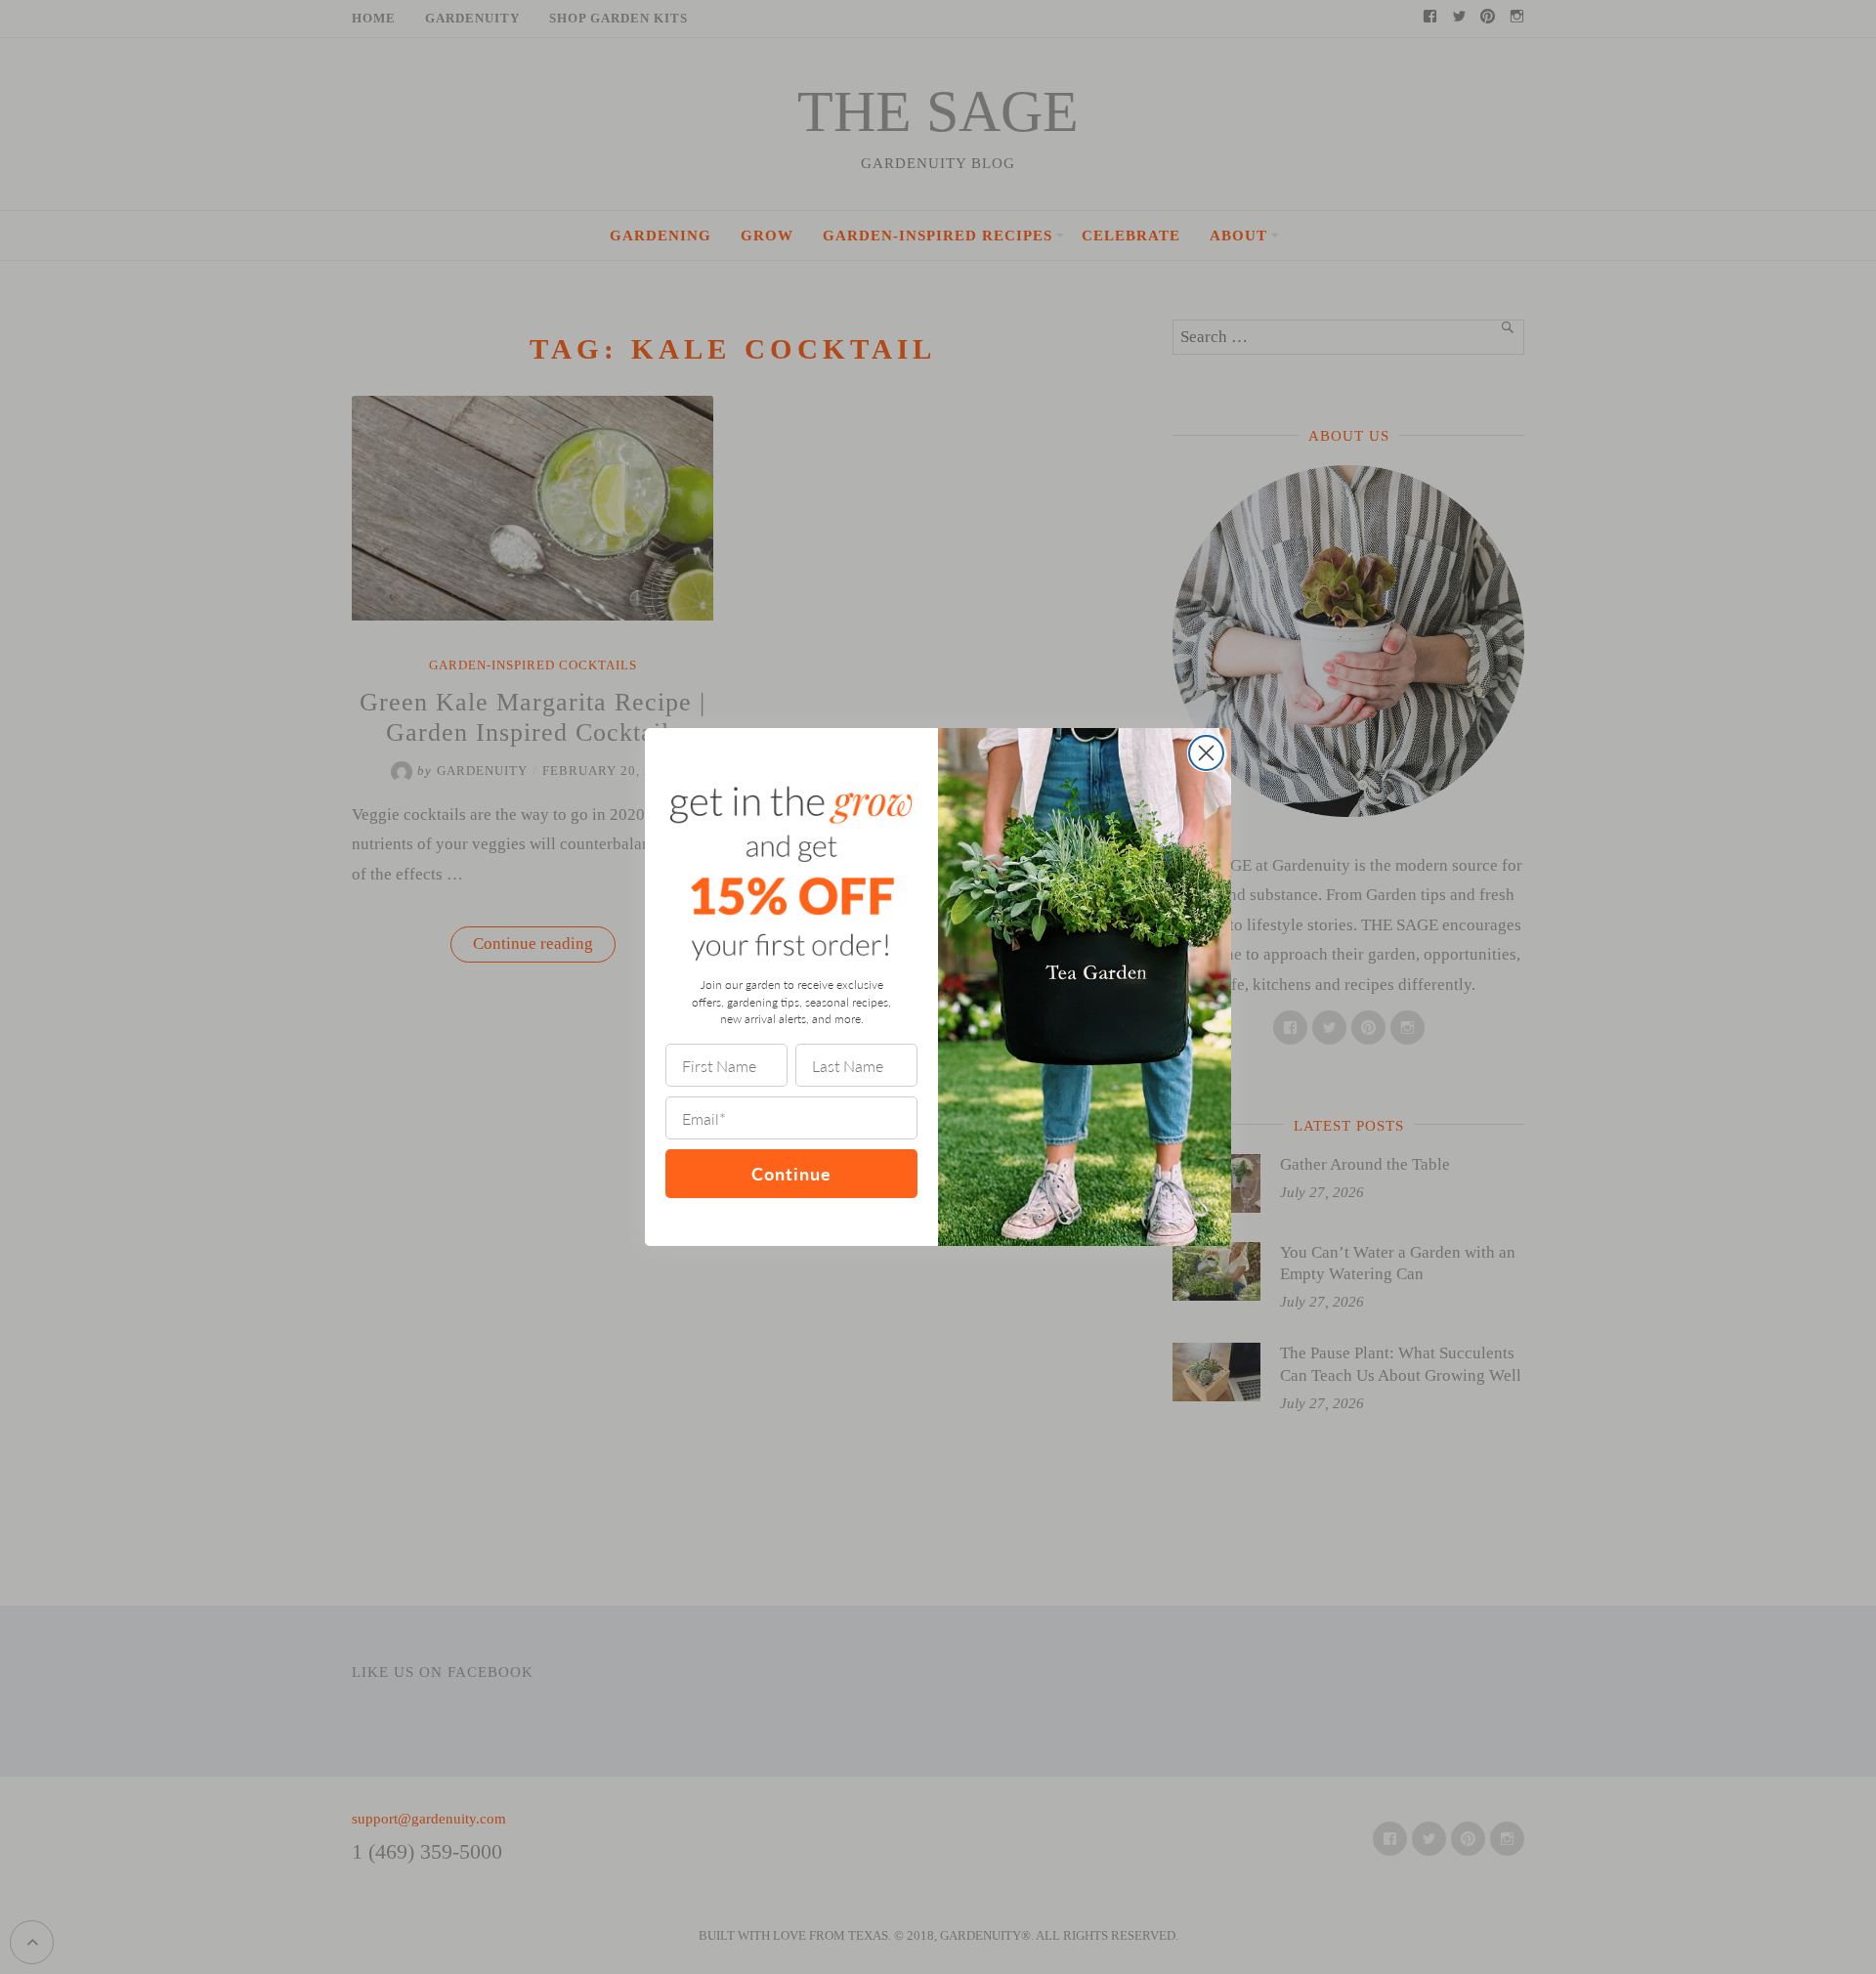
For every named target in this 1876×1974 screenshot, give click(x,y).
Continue (791, 1173)
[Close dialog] (1206, 753)
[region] (254, 1832)
